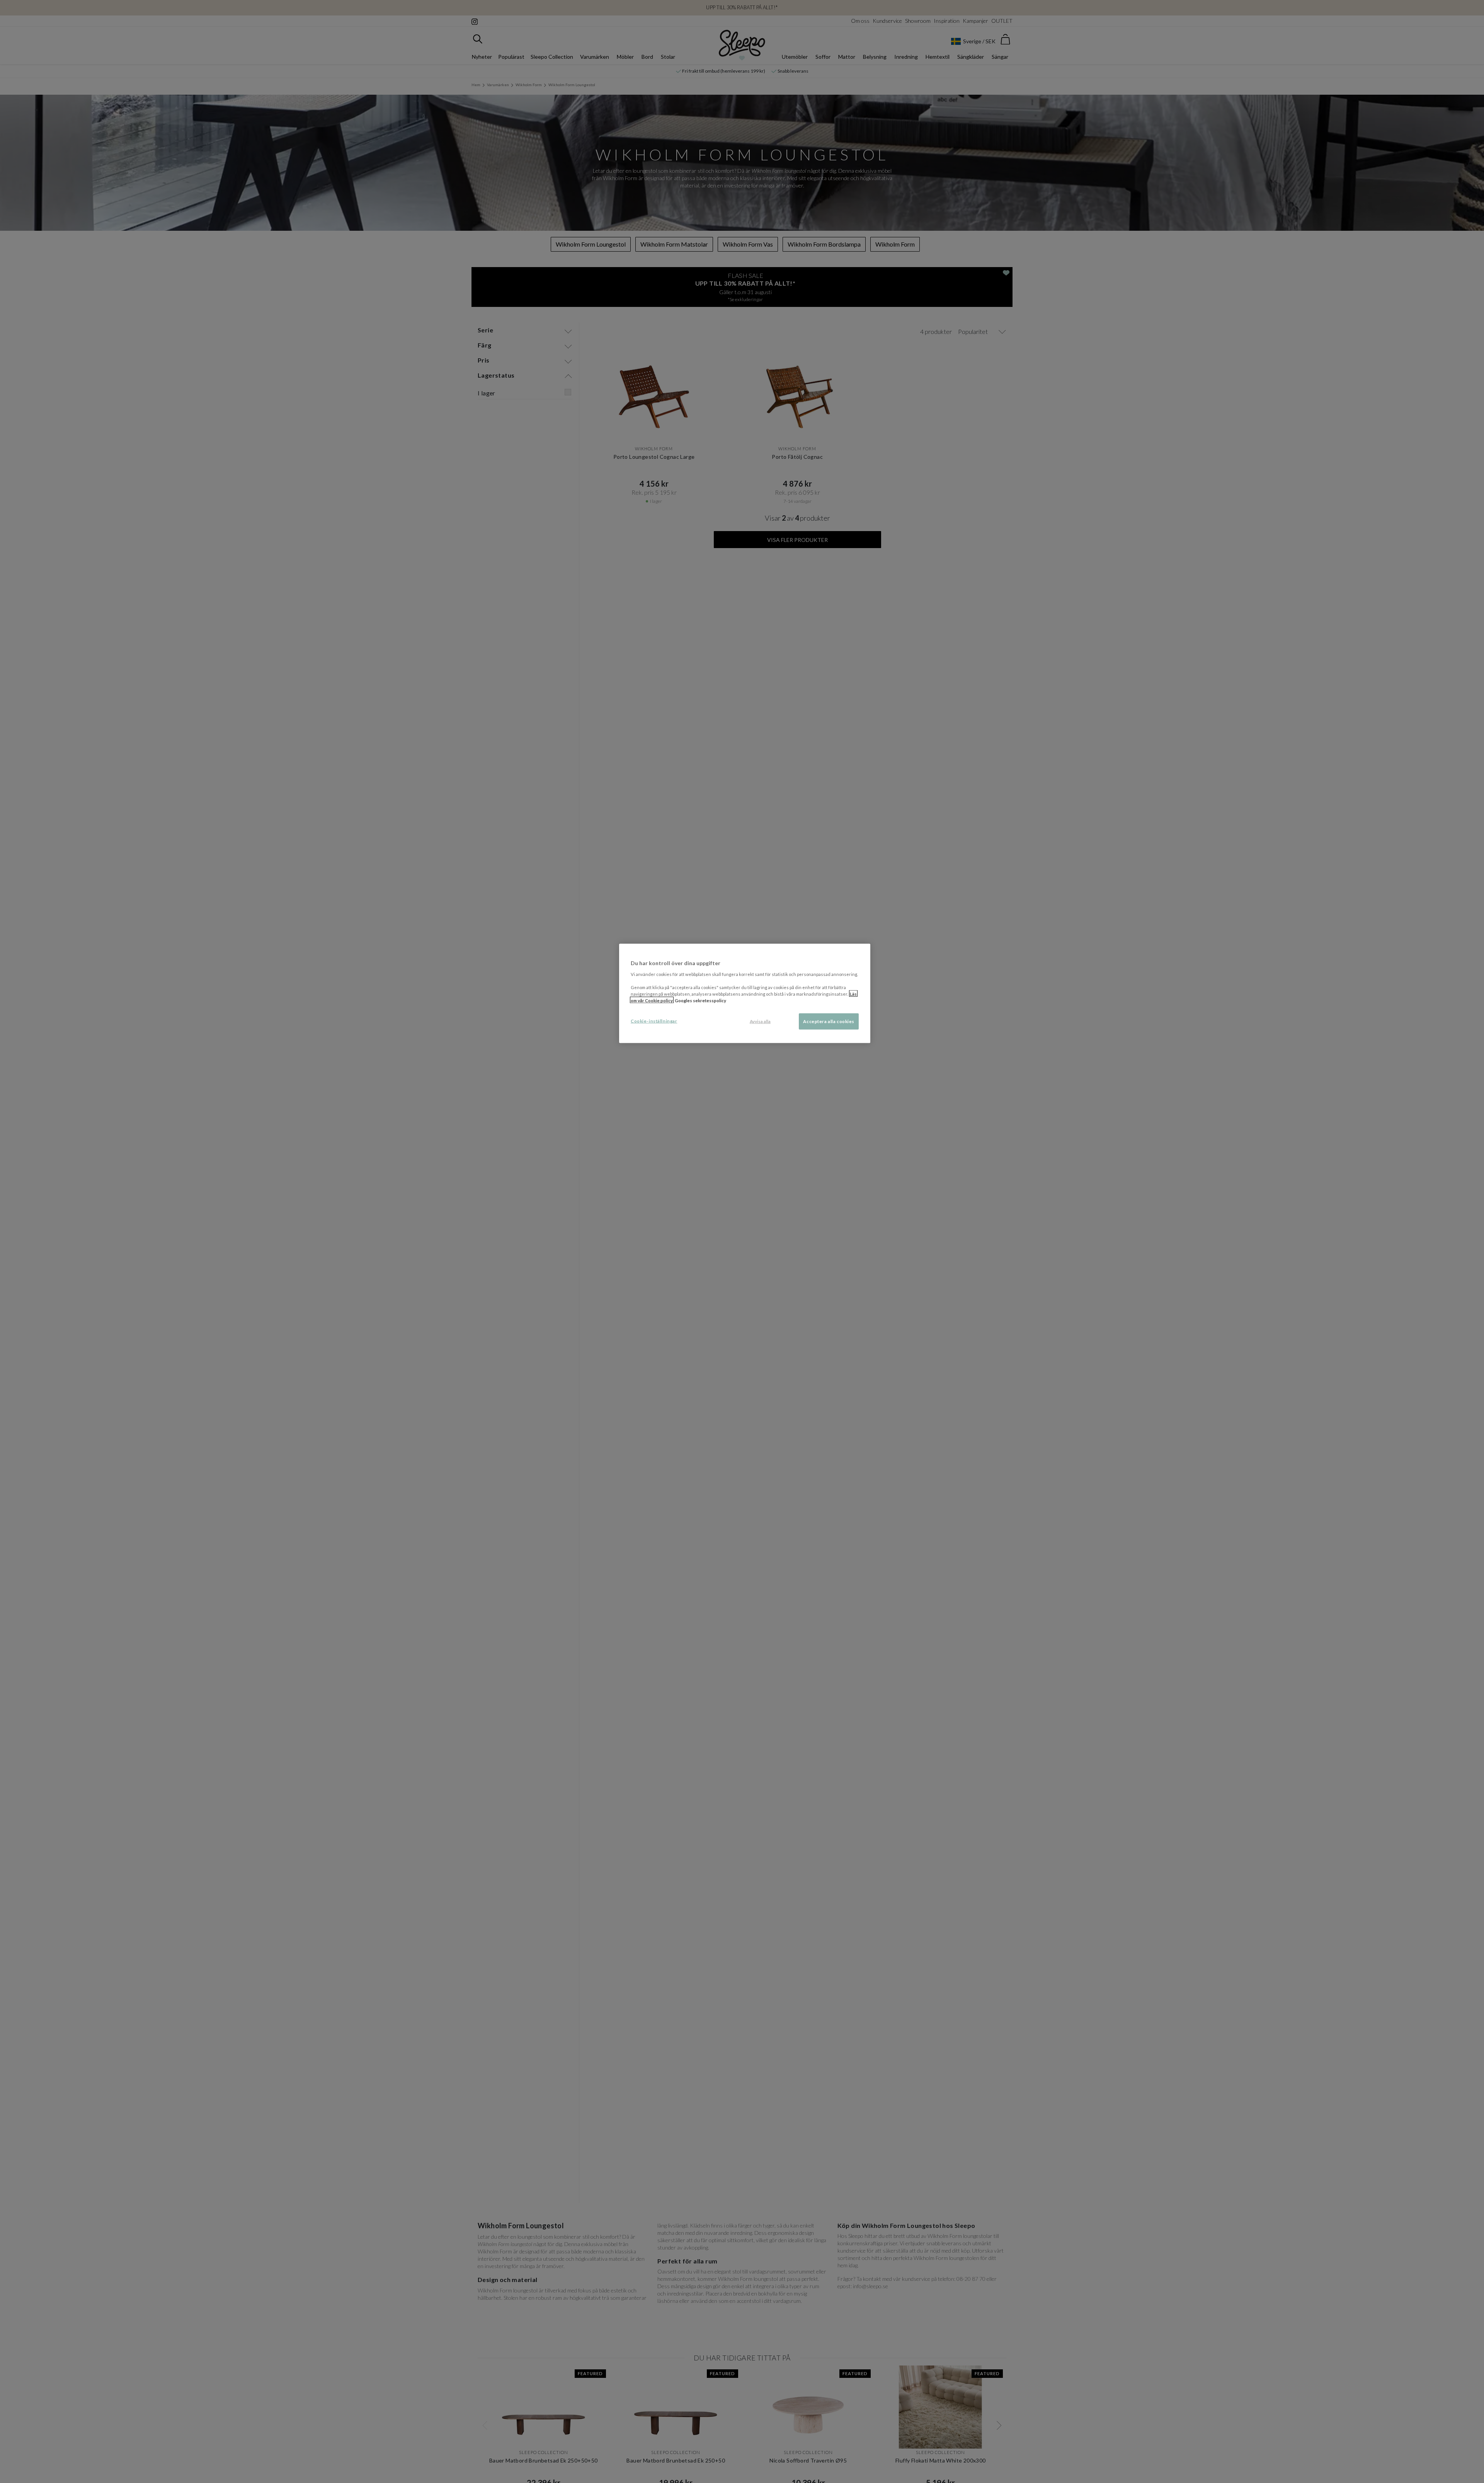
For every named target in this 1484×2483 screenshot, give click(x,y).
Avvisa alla (760, 1021)
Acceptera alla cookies (829, 1021)
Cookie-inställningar (654, 1021)
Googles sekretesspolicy (700, 1000)
